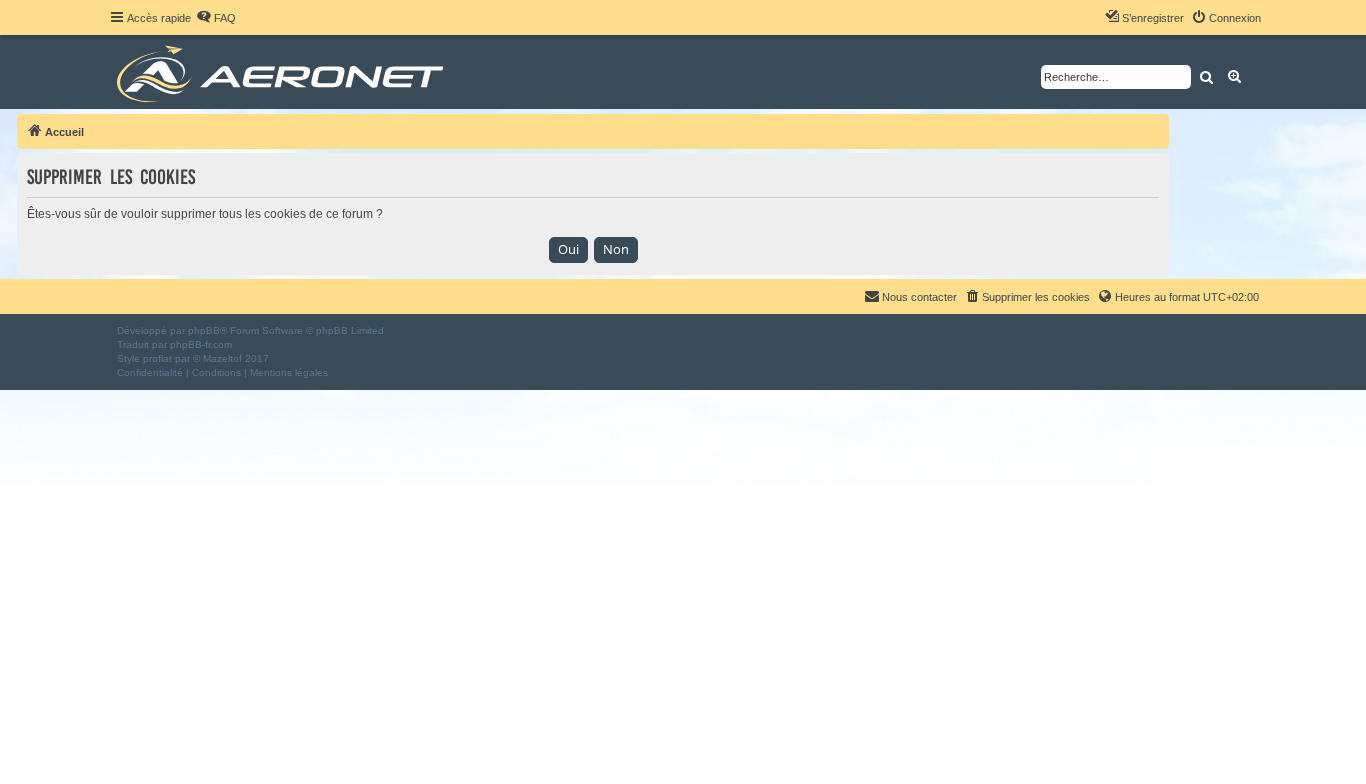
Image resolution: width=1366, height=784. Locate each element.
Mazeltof (222, 358)
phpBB (204, 330)
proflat (157, 358)
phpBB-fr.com (201, 344)
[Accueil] (283, 72)
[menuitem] (216, 18)
